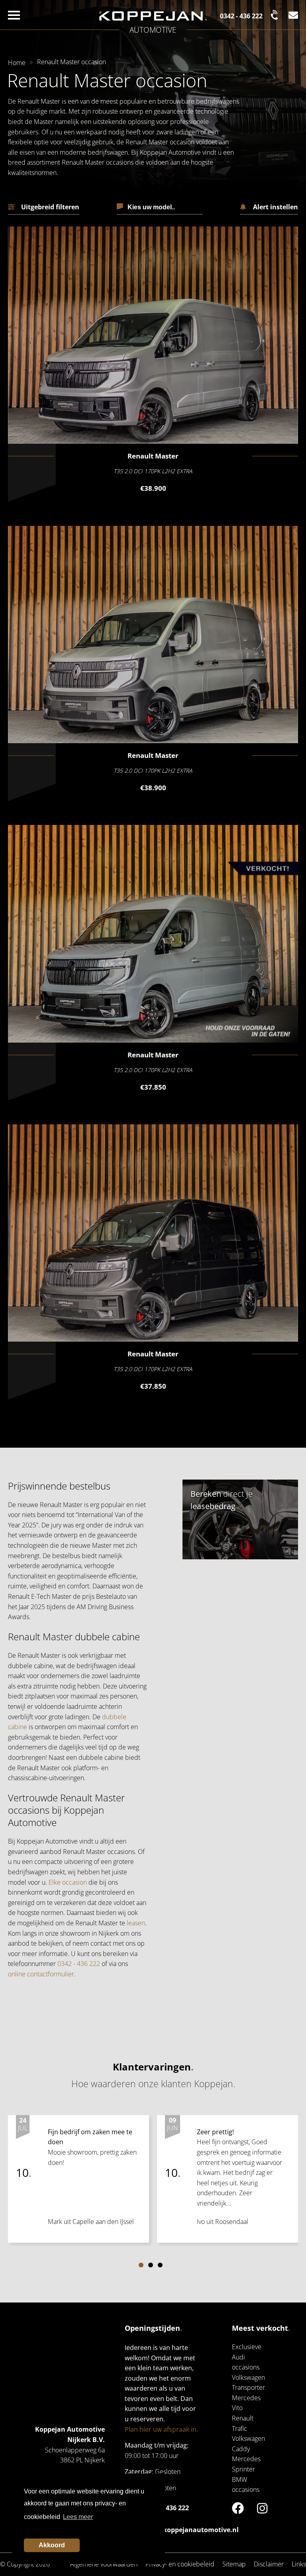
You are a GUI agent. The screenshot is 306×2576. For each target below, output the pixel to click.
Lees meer (78, 2517)
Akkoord (52, 2545)
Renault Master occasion (72, 62)
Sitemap (234, 2564)
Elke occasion (68, 1882)
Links (299, 2564)
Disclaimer (269, 2564)
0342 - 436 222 (79, 1964)
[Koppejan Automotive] (153, 16)
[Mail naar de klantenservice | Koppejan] (293, 15)
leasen (136, 1923)
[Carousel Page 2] (151, 2265)
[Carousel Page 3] (160, 2265)
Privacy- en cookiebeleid (180, 2564)
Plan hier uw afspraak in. (161, 2429)
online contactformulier (41, 1974)
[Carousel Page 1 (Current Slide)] (141, 2265)
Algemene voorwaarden (104, 2564)
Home (17, 63)
